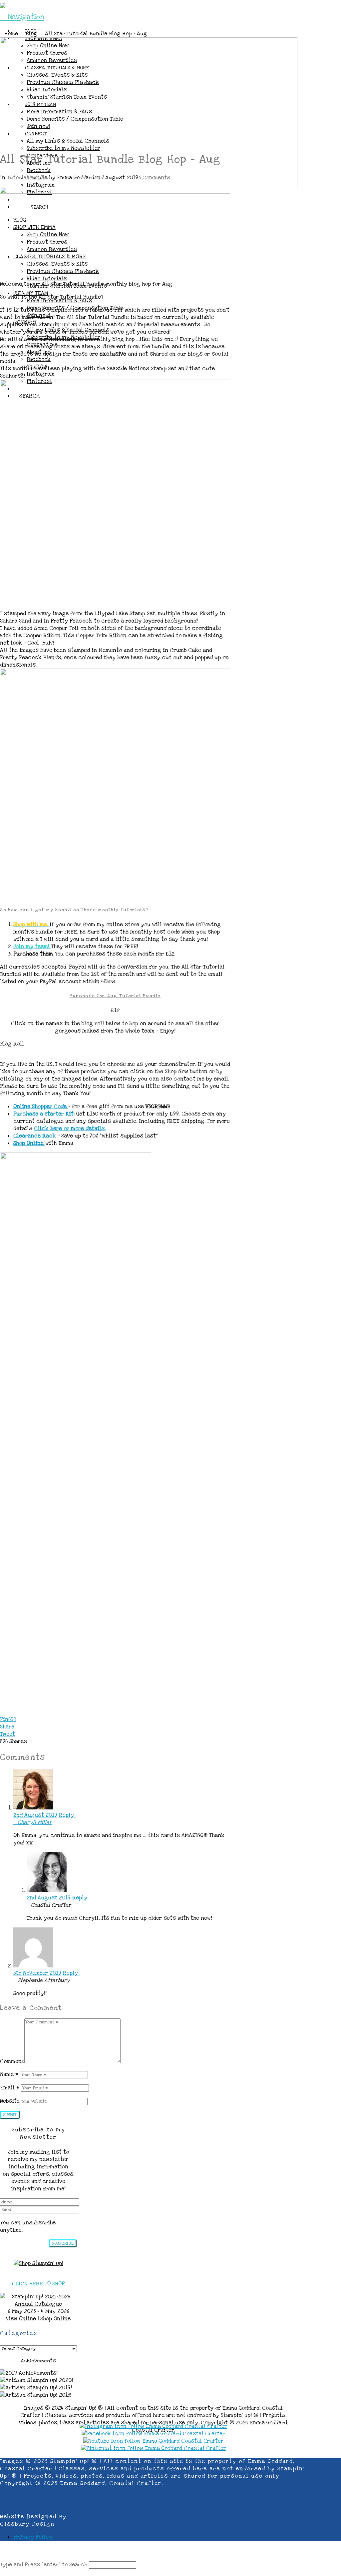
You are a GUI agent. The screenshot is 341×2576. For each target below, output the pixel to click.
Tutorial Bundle (27, 178)
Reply (67, 1815)
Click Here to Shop (38, 2284)
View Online (21, 2319)
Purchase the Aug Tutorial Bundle (115, 996)
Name (9, 2074)
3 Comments (154, 178)
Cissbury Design (27, 2524)
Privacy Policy (33, 2537)
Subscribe (63, 2243)
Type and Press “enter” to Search (44, 2565)
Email (10, 2088)
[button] (22, 17)
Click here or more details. (70, 1129)
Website (10, 2101)
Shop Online (55, 2319)
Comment (12, 2061)
